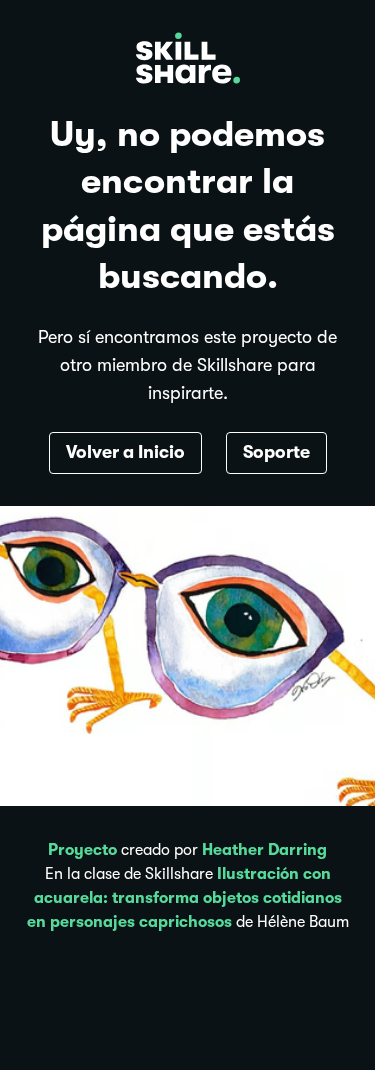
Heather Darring (264, 850)
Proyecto (82, 850)
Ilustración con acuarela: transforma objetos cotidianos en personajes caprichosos (184, 898)
